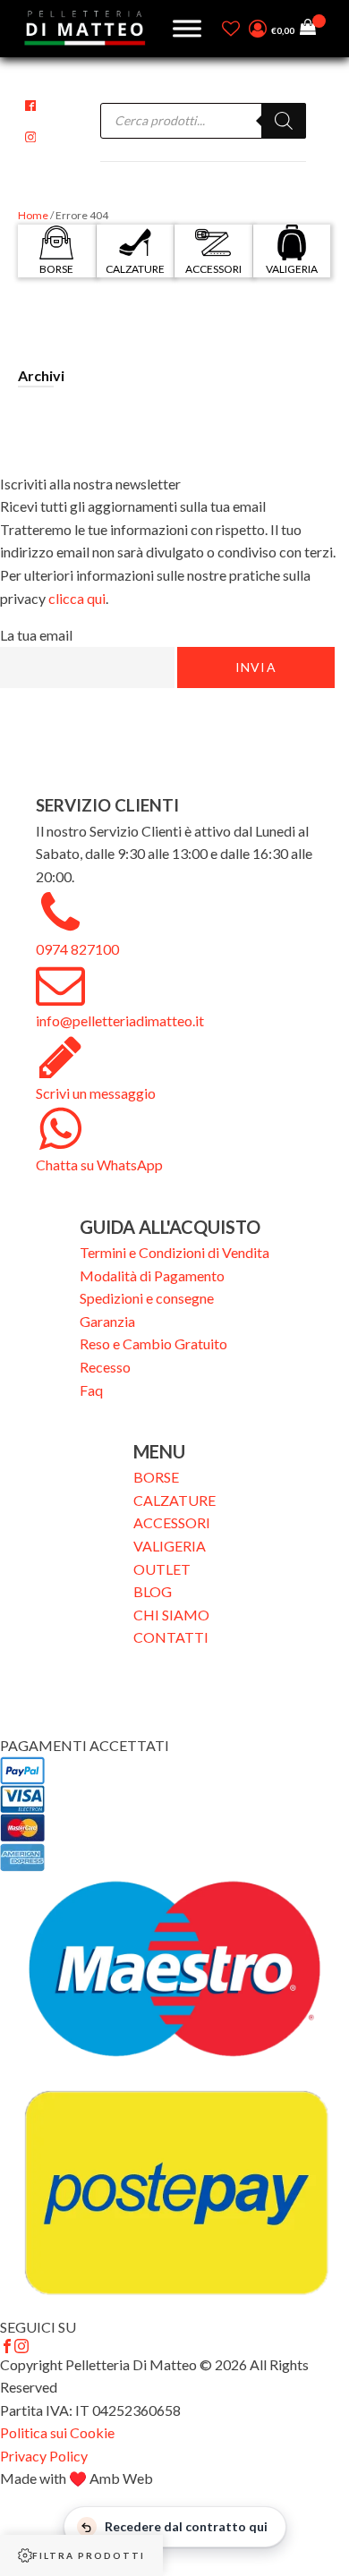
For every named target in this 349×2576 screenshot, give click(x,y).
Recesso (105, 1367)
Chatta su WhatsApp (99, 1165)
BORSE (156, 1477)
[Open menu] (187, 29)
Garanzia (107, 1321)
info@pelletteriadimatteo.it (120, 1020)
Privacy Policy (44, 2456)
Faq (91, 1390)
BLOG (153, 1591)
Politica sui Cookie (57, 2432)
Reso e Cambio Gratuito (153, 1343)
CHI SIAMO (171, 1615)
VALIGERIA (170, 1546)
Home (33, 215)
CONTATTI (171, 1637)
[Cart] (313, 29)
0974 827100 (77, 949)
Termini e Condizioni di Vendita (174, 1252)
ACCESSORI (172, 1522)
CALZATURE (174, 1500)
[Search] (284, 121)
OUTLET (162, 1569)
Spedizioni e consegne (147, 1298)
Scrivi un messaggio (96, 1093)
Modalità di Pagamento (152, 1275)
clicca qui (77, 598)
